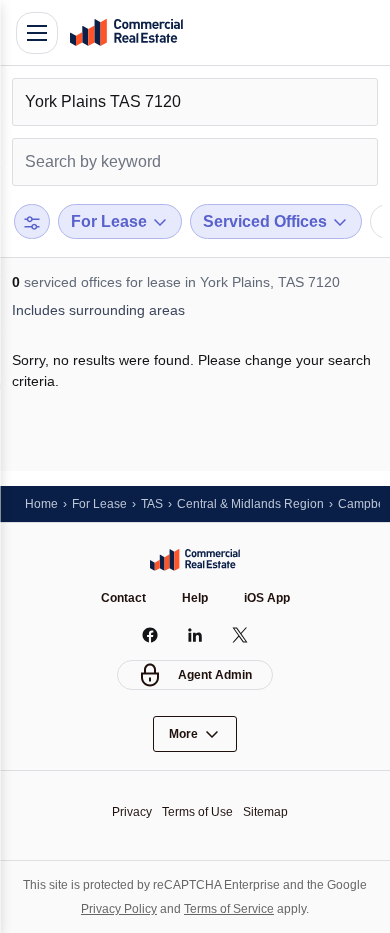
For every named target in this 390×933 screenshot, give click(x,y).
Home (41, 504)
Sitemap (265, 812)
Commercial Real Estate (126, 33)
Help (195, 598)
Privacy (132, 812)
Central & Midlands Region (250, 504)
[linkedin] (195, 635)
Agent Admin (215, 675)
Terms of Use (197, 812)
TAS (152, 504)
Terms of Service (229, 909)
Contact (123, 598)
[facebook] (150, 635)
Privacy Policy (119, 909)
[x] (240, 635)
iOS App (267, 598)
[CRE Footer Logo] (195, 560)
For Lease (99, 504)
